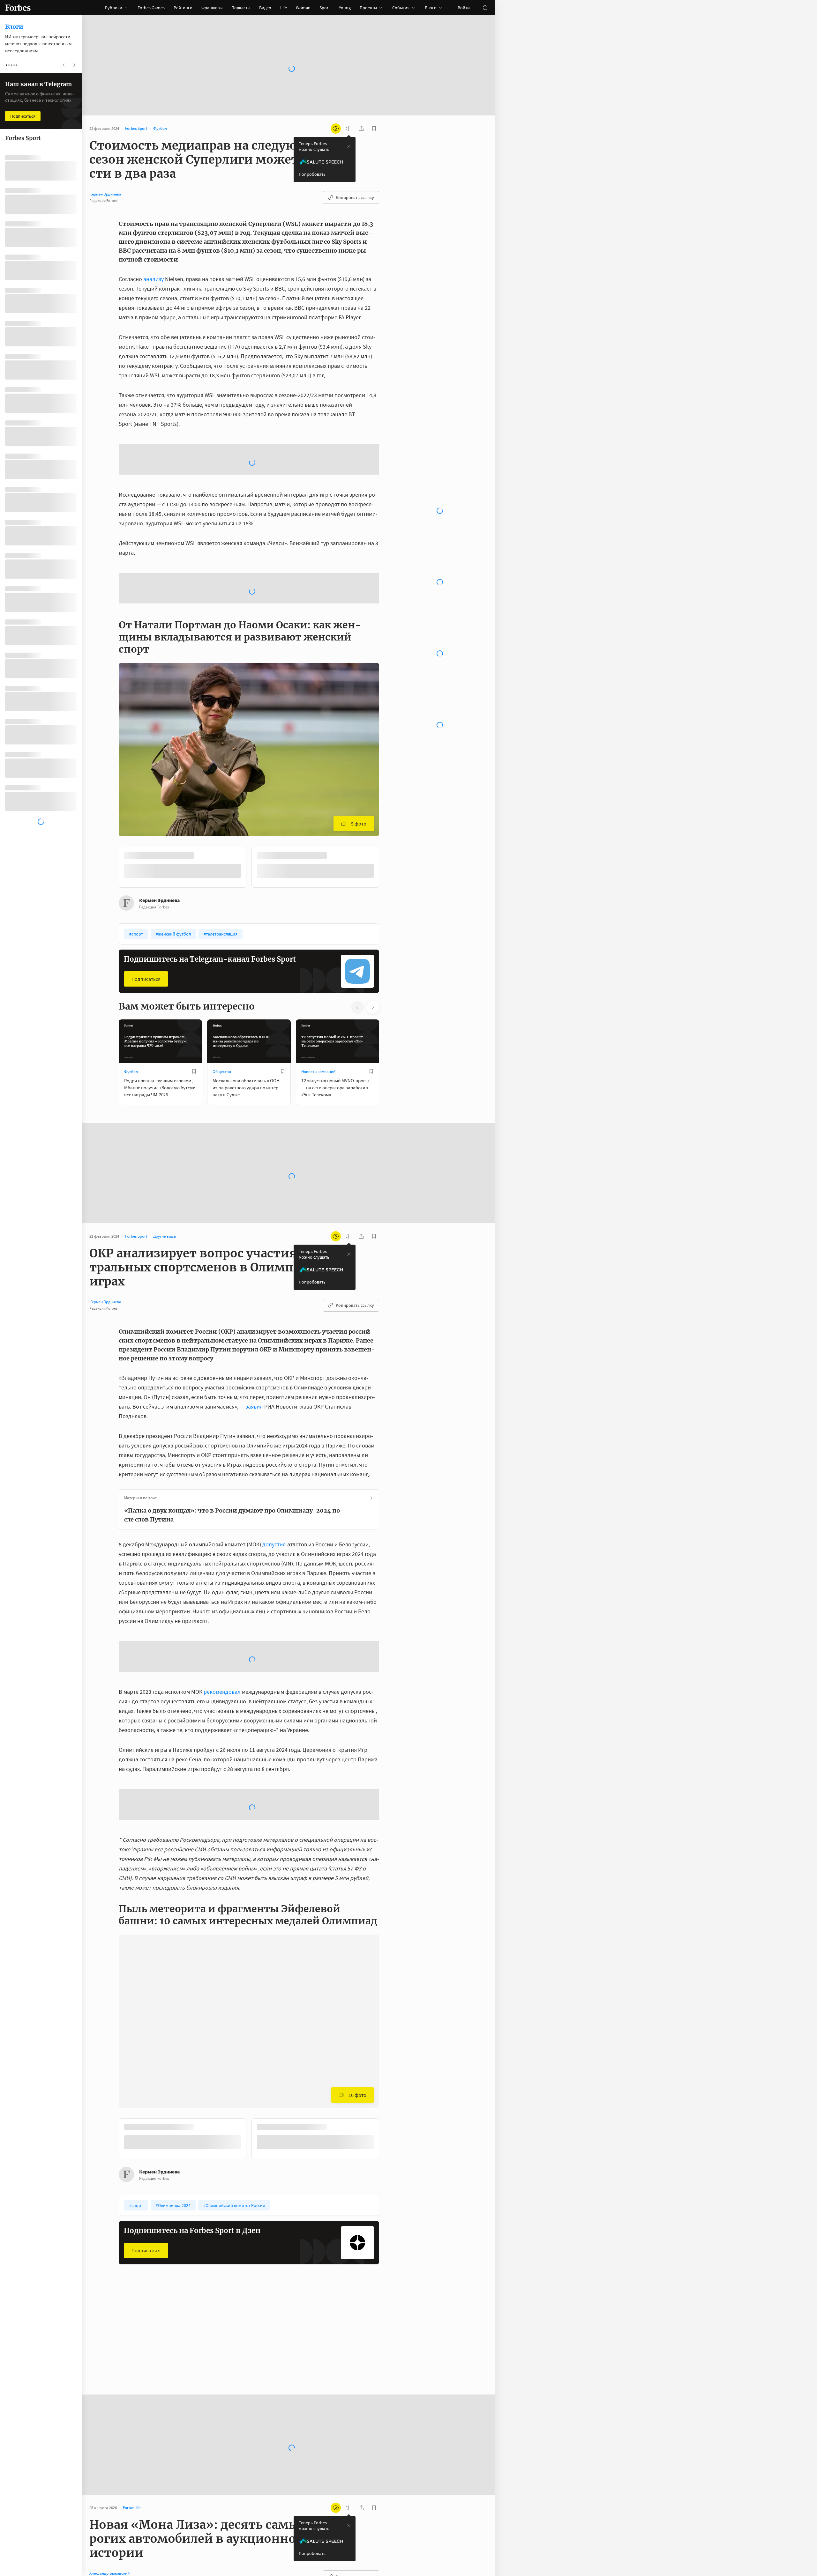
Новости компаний (318, 1139)
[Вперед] (389, 936)
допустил (274, 1612)
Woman (303, 8)
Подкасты (241, 8)
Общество (222, 1139)
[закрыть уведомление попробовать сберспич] (349, 146)
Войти (464, 8)
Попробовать (312, 174)
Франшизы (212, 8)
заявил (254, 1474)
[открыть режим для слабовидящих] (336, 129)
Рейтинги (183, 8)
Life (284, 8)
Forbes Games (151, 8)
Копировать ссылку (355, 197)
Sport (325, 8)
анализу (154, 279)
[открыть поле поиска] (485, 8)
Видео (265, 8)
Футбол (131, 1139)
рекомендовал (221, 1759)
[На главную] (18, 8)
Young (345, 8)
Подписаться (146, 1047)
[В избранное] (194, 1139)
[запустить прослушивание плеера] (349, 129)
